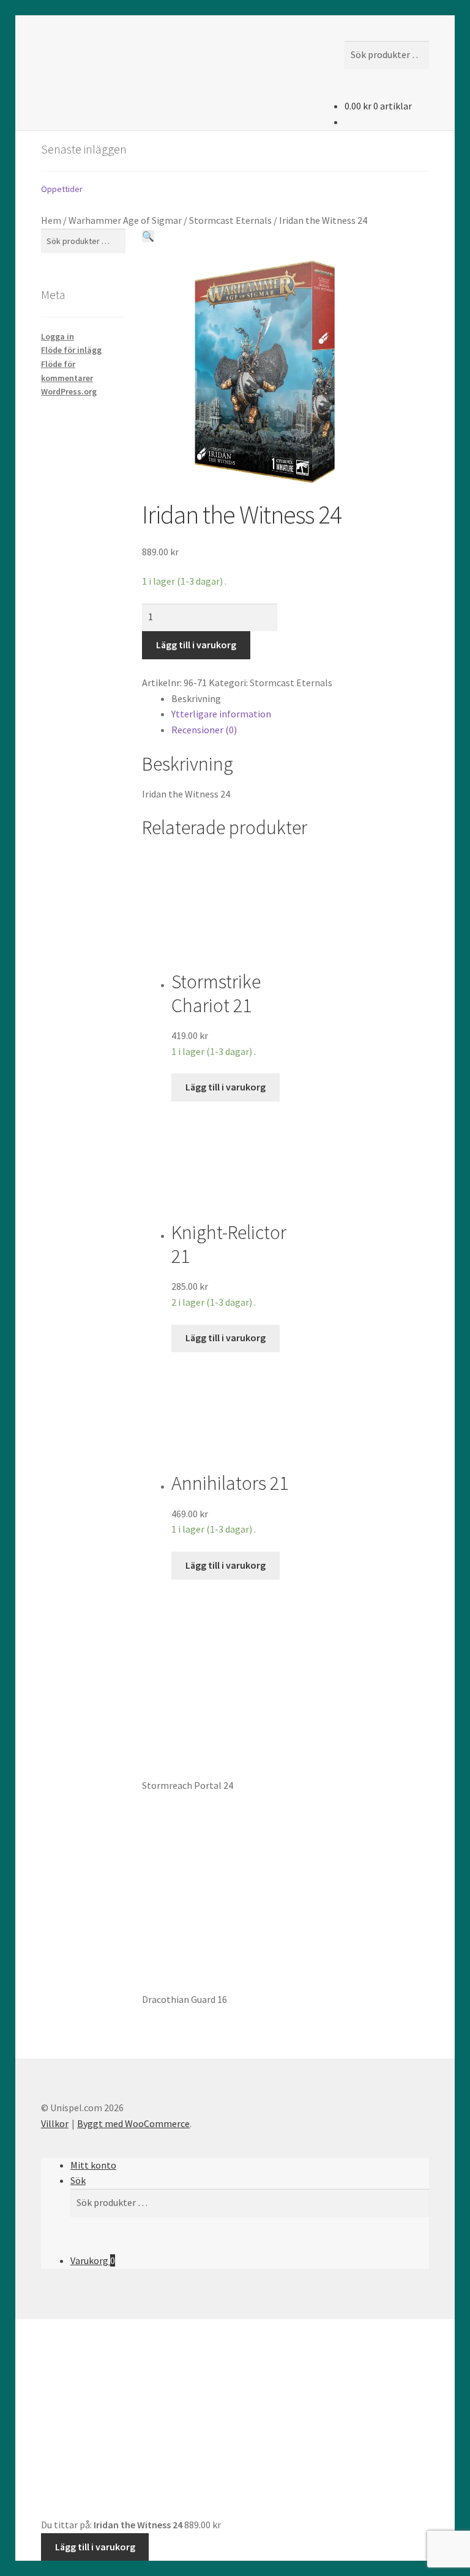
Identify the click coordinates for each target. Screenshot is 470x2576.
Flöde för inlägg (71, 350)
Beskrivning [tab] (196, 698)
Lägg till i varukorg (196, 645)
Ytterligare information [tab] (221, 714)
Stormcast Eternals (230, 220)
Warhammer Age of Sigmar (125, 220)
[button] (148, 236)
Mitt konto (93, 2165)
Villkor (55, 2123)
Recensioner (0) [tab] (204, 730)
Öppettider (62, 189)
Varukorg (93, 2260)
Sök (78, 2180)
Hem (51, 220)
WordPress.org (69, 391)
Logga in (58, 336)
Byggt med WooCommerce (133, 2123)
